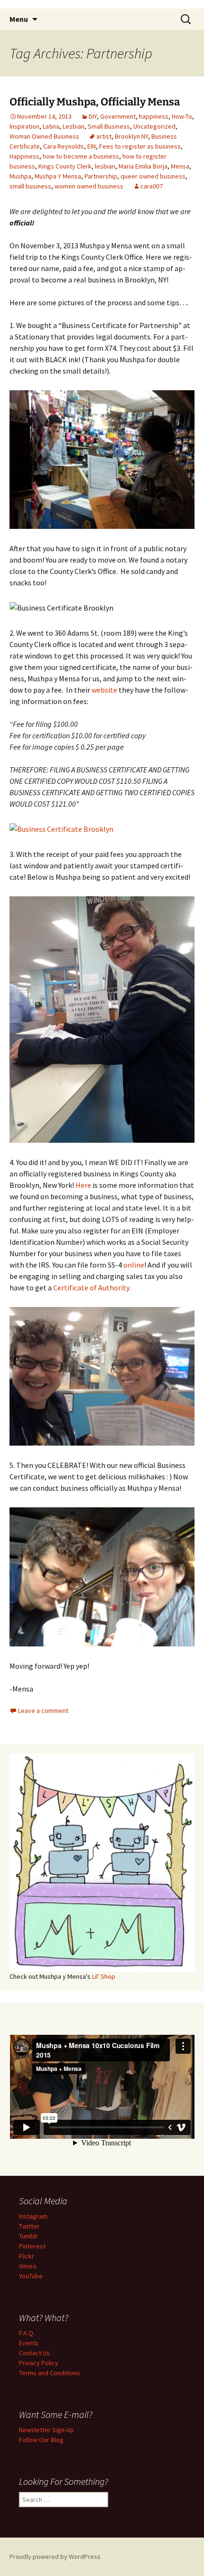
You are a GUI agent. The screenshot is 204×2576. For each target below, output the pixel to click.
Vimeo (28, 2266)
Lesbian (74, 126)
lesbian (105, 166)
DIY (93, 116)
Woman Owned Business (44, 136)
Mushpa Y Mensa (58, 176)
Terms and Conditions (50, 2373)
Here (83, 1185)
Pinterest (32, 2246)
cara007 (152, 186)
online (134, 1265)
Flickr (27, 2256)
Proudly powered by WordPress (55, 2557)
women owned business (89, 186)
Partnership (101, 176)
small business (30, 186)
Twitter (29, 2226)
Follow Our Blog (41, 2440)
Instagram (33, 2216)
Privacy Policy (39, 2363)
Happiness (24, 156)
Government (118, 116)
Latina (51, 126)
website (104, 690)
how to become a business (81, 156)
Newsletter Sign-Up (46, 2430)
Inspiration (24, 126)
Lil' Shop (104, 1976)
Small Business (109, 126)
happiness (154, 116)
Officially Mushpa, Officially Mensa (95, 102)
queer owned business (153, 176)
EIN (92, 146)
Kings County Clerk (65, 166)
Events (29, 2343)
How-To (182, 116)
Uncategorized (154, 126)
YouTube (31, 2276)
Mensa (180, 166)
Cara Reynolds (64, 146)
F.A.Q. (27, 2333)
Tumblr (28, 2236)
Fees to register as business (140, 146)
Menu (19, 19)
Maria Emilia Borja (143, 166)
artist (104, 136)
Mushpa (20, 176)
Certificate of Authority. (92, 1288)
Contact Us (34, 2353)
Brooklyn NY (131, 136)
